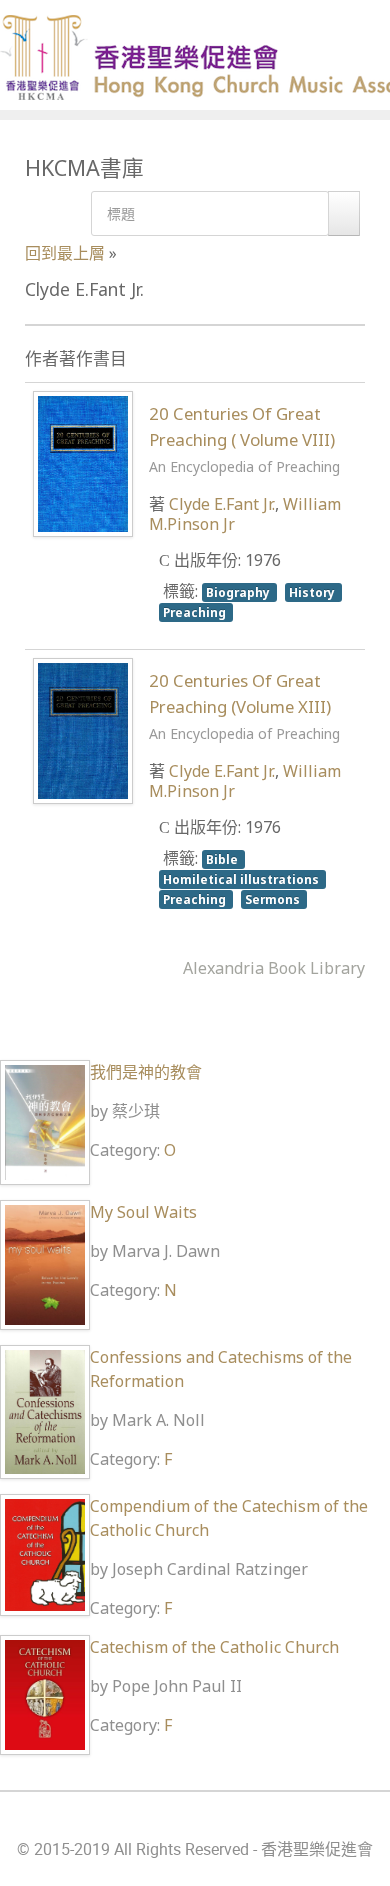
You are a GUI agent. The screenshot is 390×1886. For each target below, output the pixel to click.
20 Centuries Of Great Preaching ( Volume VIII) (244, 439)
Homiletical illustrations (242, 879)
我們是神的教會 (146, 1072)
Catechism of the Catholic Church (214, 1647)
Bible (223, 859)
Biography (239, 592)
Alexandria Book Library (274, 968)
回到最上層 (65, 253)
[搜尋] (344, 213)
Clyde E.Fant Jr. (222, 504)
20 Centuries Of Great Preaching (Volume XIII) (244, 706)
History (313, 592)
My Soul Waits (143, 1212)
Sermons (274, 899)
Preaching (196, 612)
